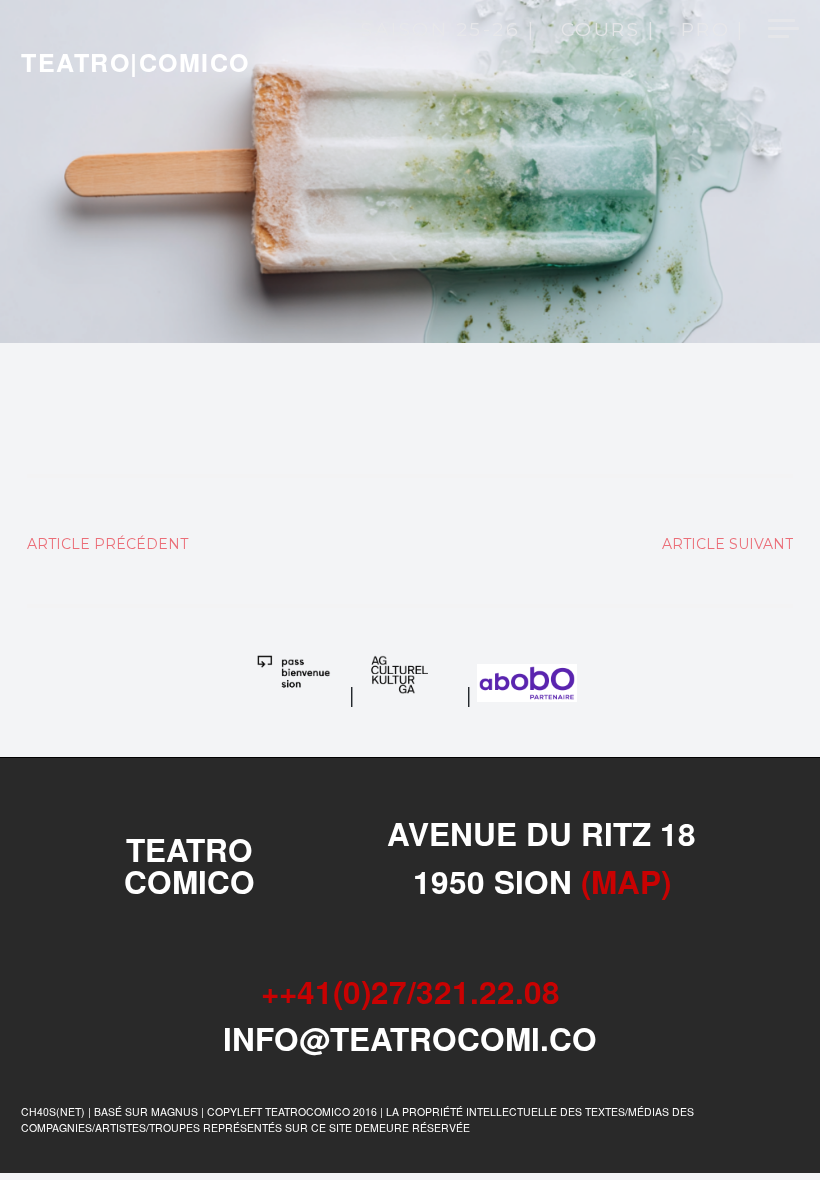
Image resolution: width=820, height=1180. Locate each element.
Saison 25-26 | (448, 31)
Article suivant (727, 544)
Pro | (713, 31)
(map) (626, 881)
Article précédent (107, 544)
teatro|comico (135, 62)
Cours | (608, 31)
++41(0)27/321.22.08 (410, 991)
